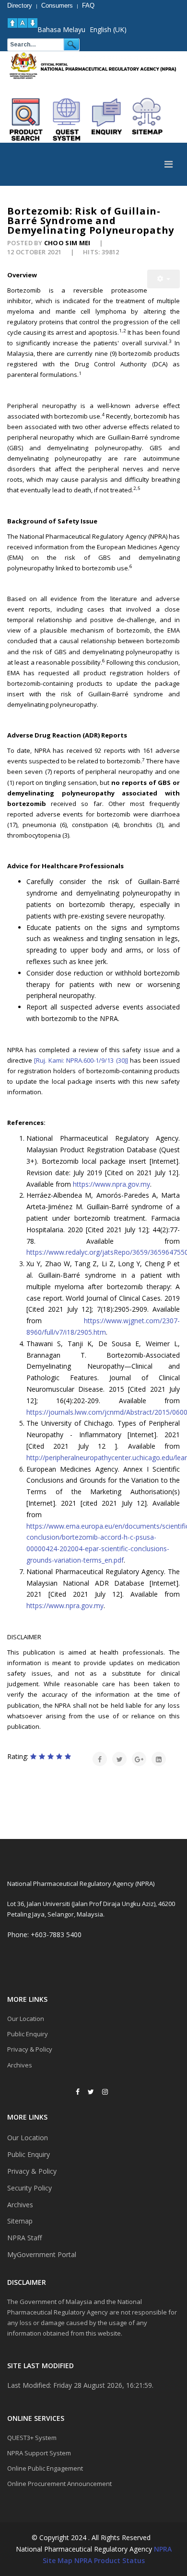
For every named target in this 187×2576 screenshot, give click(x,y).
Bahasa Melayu (61, 29)
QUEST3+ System (32, 2438)
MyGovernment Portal (42, 2254)
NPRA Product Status (110, 2560)
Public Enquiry (28, 2034)
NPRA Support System (39, 2453)
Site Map (58, 2560)
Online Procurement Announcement (59, 2484)
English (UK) (108, 29)
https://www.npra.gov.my (111, 1184)
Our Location (26, 2019)
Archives (20, 2065)
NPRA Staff (24, 2238)
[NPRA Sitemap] (147, 120)
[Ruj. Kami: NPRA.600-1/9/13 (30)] (80, 1060)
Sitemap (20, 2221)
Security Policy (29, 2188)
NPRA (163, 2549)
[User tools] (164, 279)
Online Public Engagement (45, 2468)
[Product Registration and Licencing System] (67, 120)
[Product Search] (26, 120)
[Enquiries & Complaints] (107, 120)
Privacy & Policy (30, 2049)
